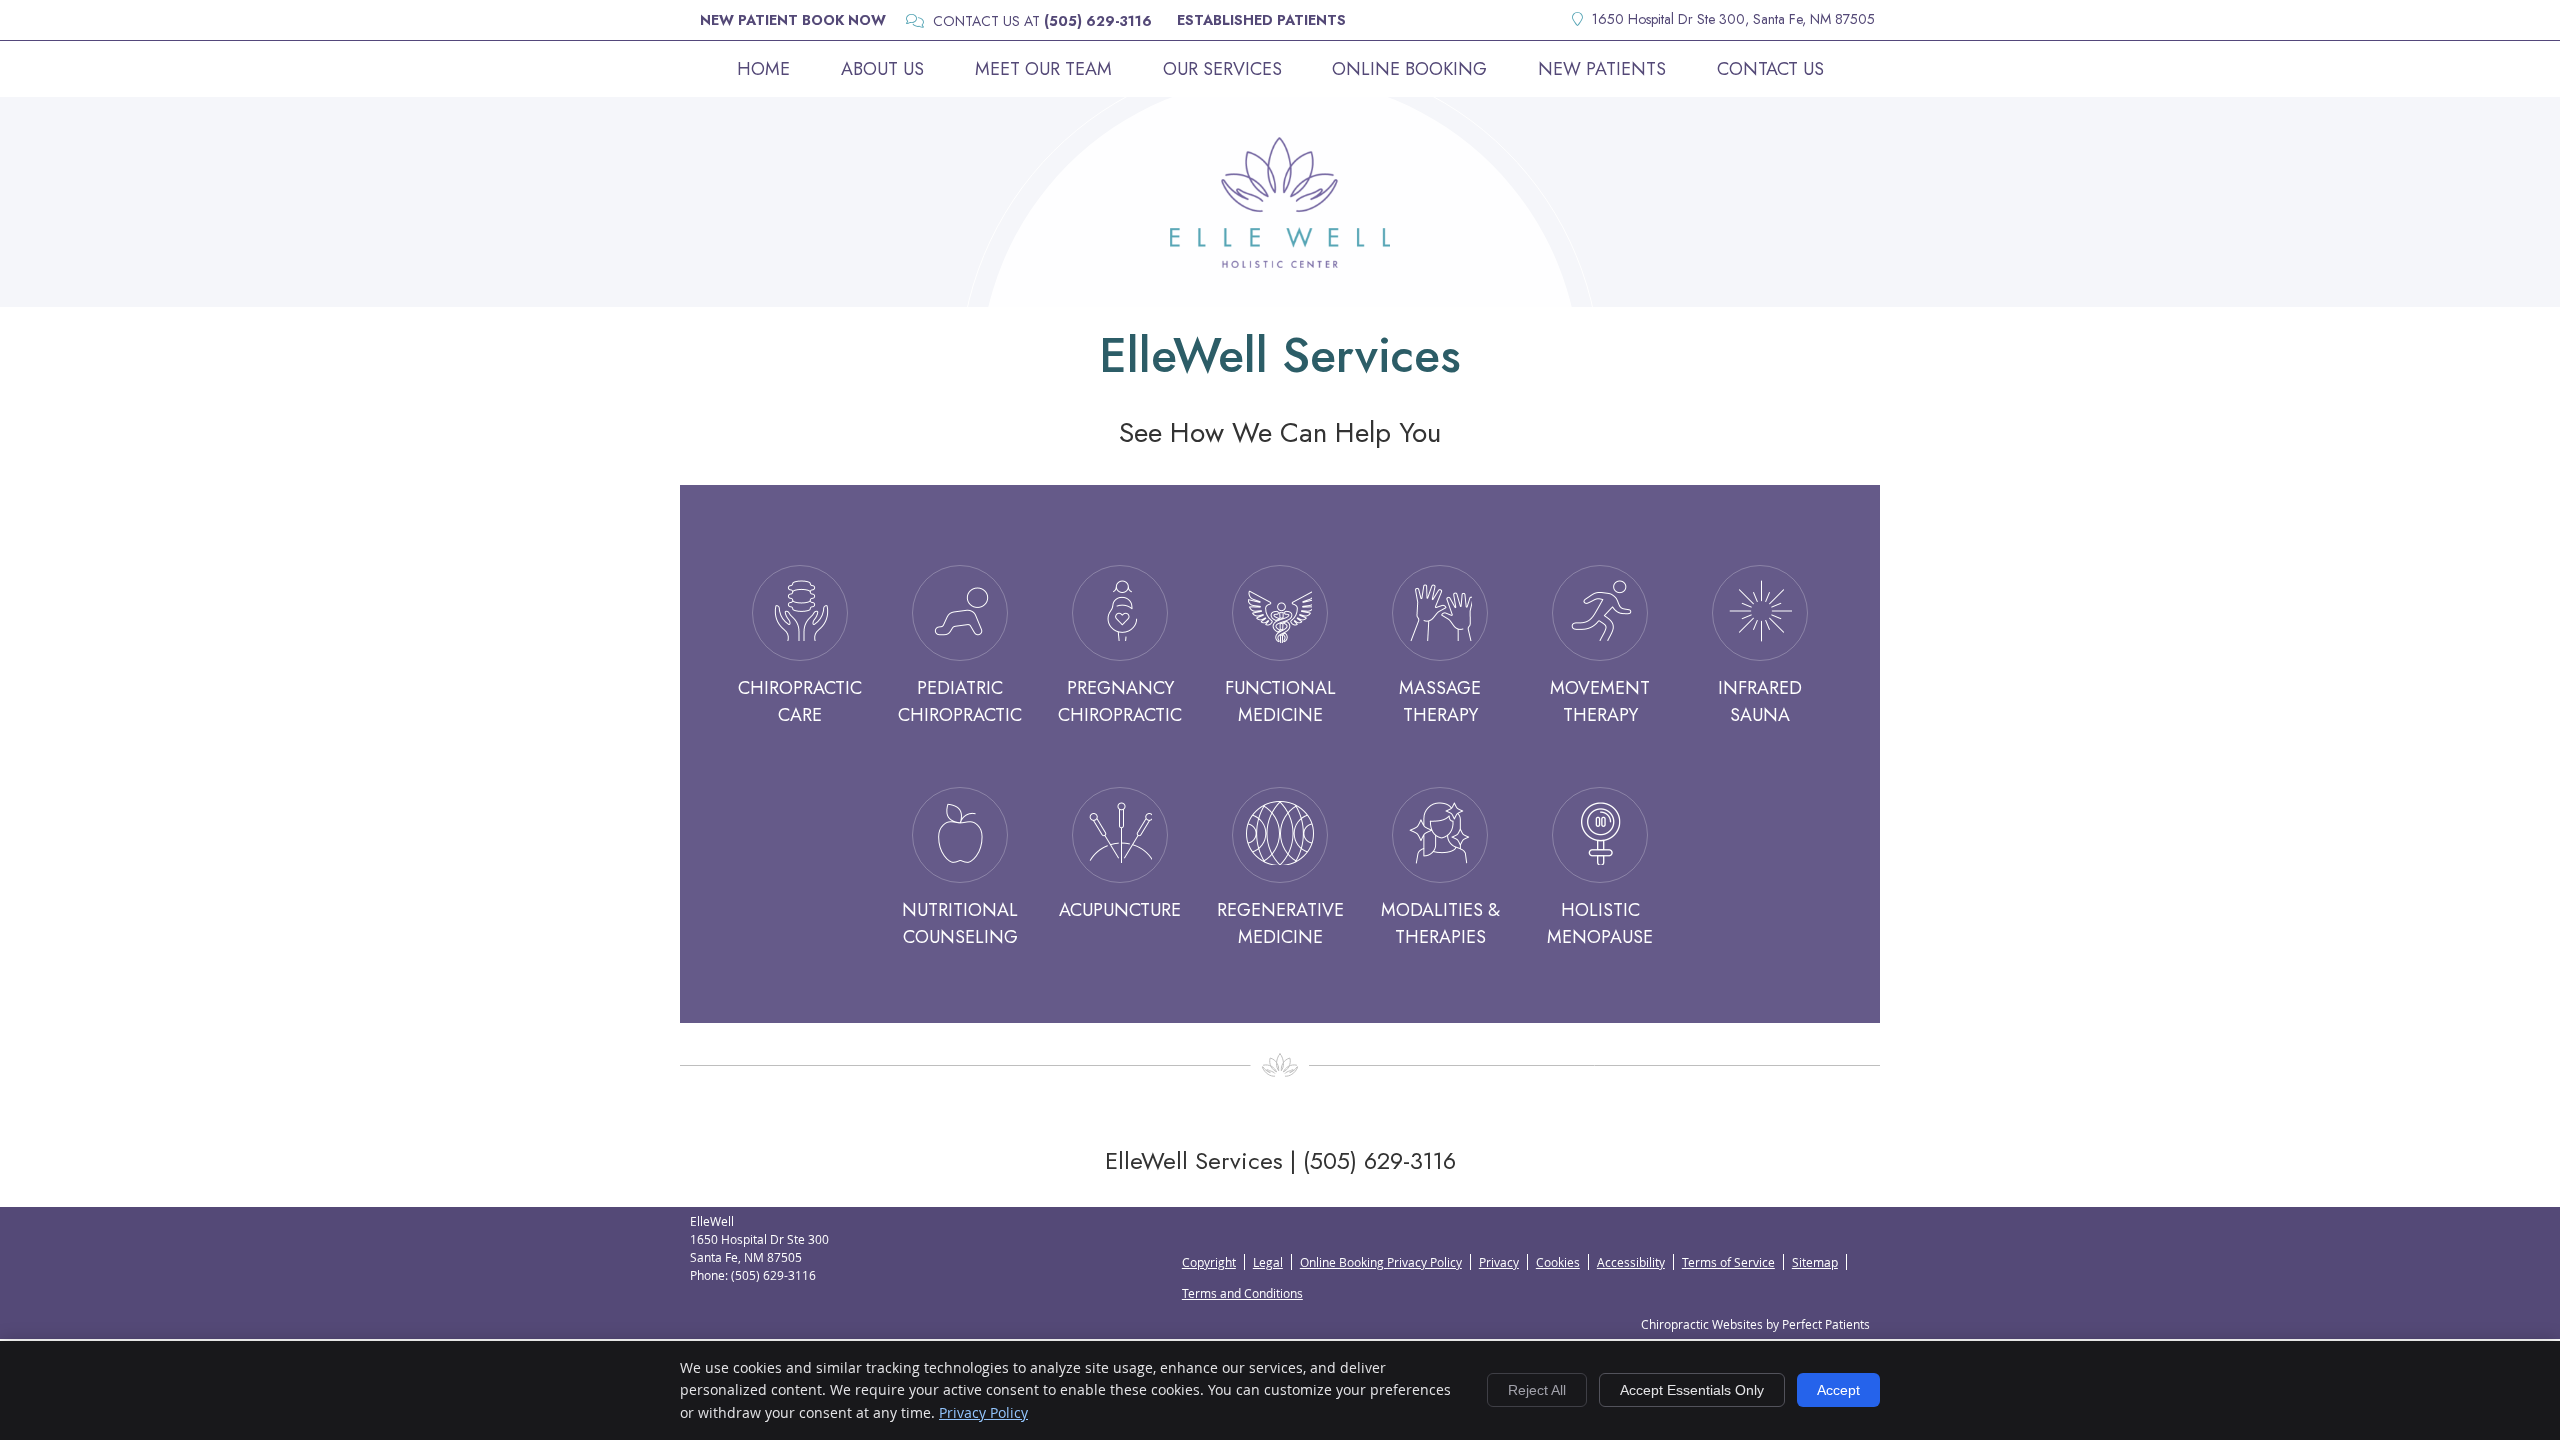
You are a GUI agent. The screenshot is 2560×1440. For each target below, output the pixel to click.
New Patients (1602, 69)
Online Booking (1409, 69)
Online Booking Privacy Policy (1381, 1262)
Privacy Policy (983, 1412)
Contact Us (1770, 69)
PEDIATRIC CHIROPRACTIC (960, 701)
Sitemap (1815, 1262)
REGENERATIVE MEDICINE (1280, 923)
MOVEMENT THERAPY (1600, 701)
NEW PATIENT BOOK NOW (793, 20)
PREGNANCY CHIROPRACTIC (1120, 701)
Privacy (1499, 1262)
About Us (882, 69)
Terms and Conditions (1242, 1293)
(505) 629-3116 (1098, 21)
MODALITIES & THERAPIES (1440, 923)
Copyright (1209, 1262)
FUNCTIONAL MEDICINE (1280, 701)
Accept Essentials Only (1692, 1390)
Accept (1838, 1390)
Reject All (1537, 1390)
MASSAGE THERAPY (1440, 701)
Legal (1268, 1262)
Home (763, 69)
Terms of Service (1728, 1262)
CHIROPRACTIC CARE (800, 701)
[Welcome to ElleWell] (1280, 261)
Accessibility (1631, 1262)
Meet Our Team (1043, 69)
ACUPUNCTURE (1120, 910)
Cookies (1558, 1262)
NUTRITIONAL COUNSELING (960, 923)
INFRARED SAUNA (1760, 701)
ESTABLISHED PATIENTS (1261, 20)
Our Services (1222, 69)
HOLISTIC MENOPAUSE (1600, 923)
